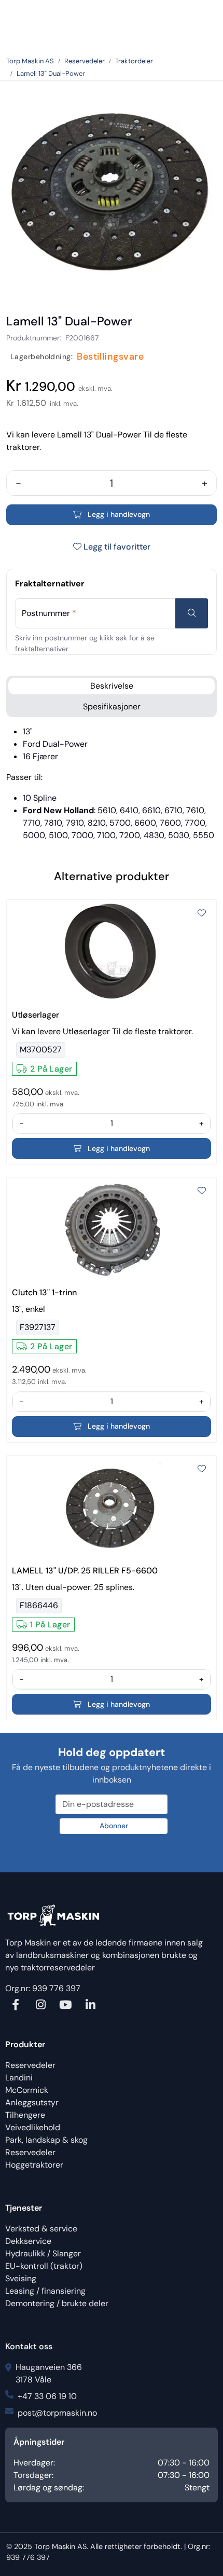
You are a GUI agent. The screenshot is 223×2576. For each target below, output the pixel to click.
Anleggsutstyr (32, 2102)
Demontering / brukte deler (57, 2303)
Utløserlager (36, 1015)
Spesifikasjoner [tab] (112, 707)
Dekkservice (28, 2241)
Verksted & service (41, 2229)
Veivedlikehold (33, 2127)
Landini (19, 2078)
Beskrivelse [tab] (112, 686)
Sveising (21, 2278)
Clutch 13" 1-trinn (44, 1292)
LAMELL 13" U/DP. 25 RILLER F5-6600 (85, 1571)
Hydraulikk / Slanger (43, 2253)
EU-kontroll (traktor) (44, 2266)
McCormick (27, 2090)
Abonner (114, 1826)
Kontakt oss (29, 2346)
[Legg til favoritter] (202, 913)
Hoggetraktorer (34, 2165)
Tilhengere (25, 2115)
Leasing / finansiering (45, 2291)
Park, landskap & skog (46, 2140)
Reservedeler (30, 2065)
